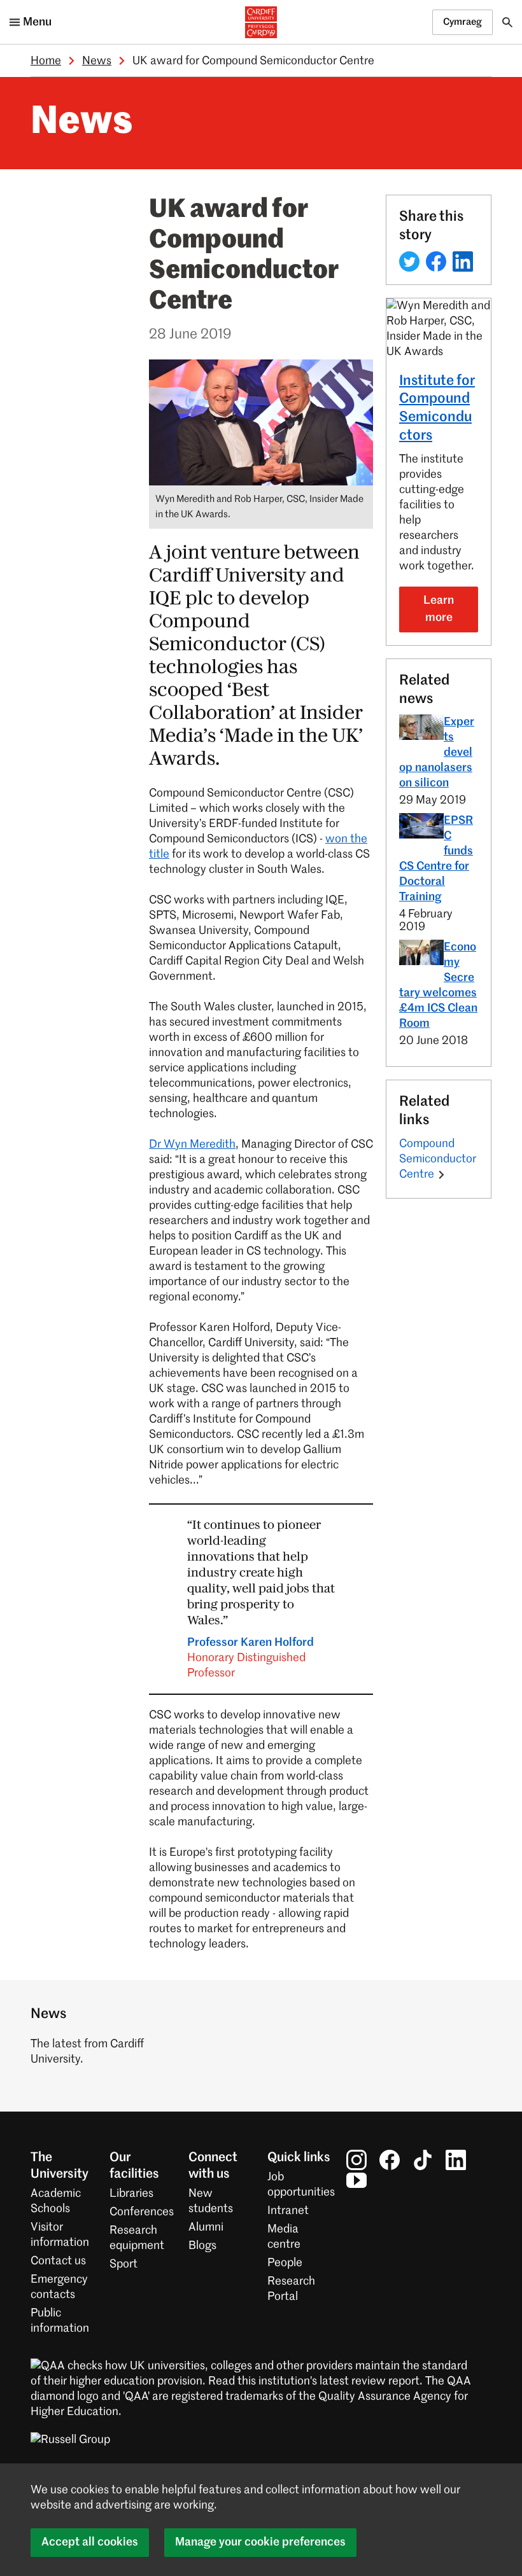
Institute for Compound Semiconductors (437, 408)
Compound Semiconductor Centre (438, 1159)
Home (46, 61)
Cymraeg (462, 22)
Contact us (58, 2261)
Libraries (131, 2194)
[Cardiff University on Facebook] (390, 2159)
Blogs (202, 2246)
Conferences (142, 2212)
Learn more (439, 609)
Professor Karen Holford (250, 1658)
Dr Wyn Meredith (192, 1145)
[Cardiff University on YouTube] (356, 2180)
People (285, 2263)
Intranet (288, 2211)
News (97, 61)
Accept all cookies (90, 2542)
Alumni (206, 2227)
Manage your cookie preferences (260, 2542)
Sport (123, 2264)
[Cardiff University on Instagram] (356, 2159)
